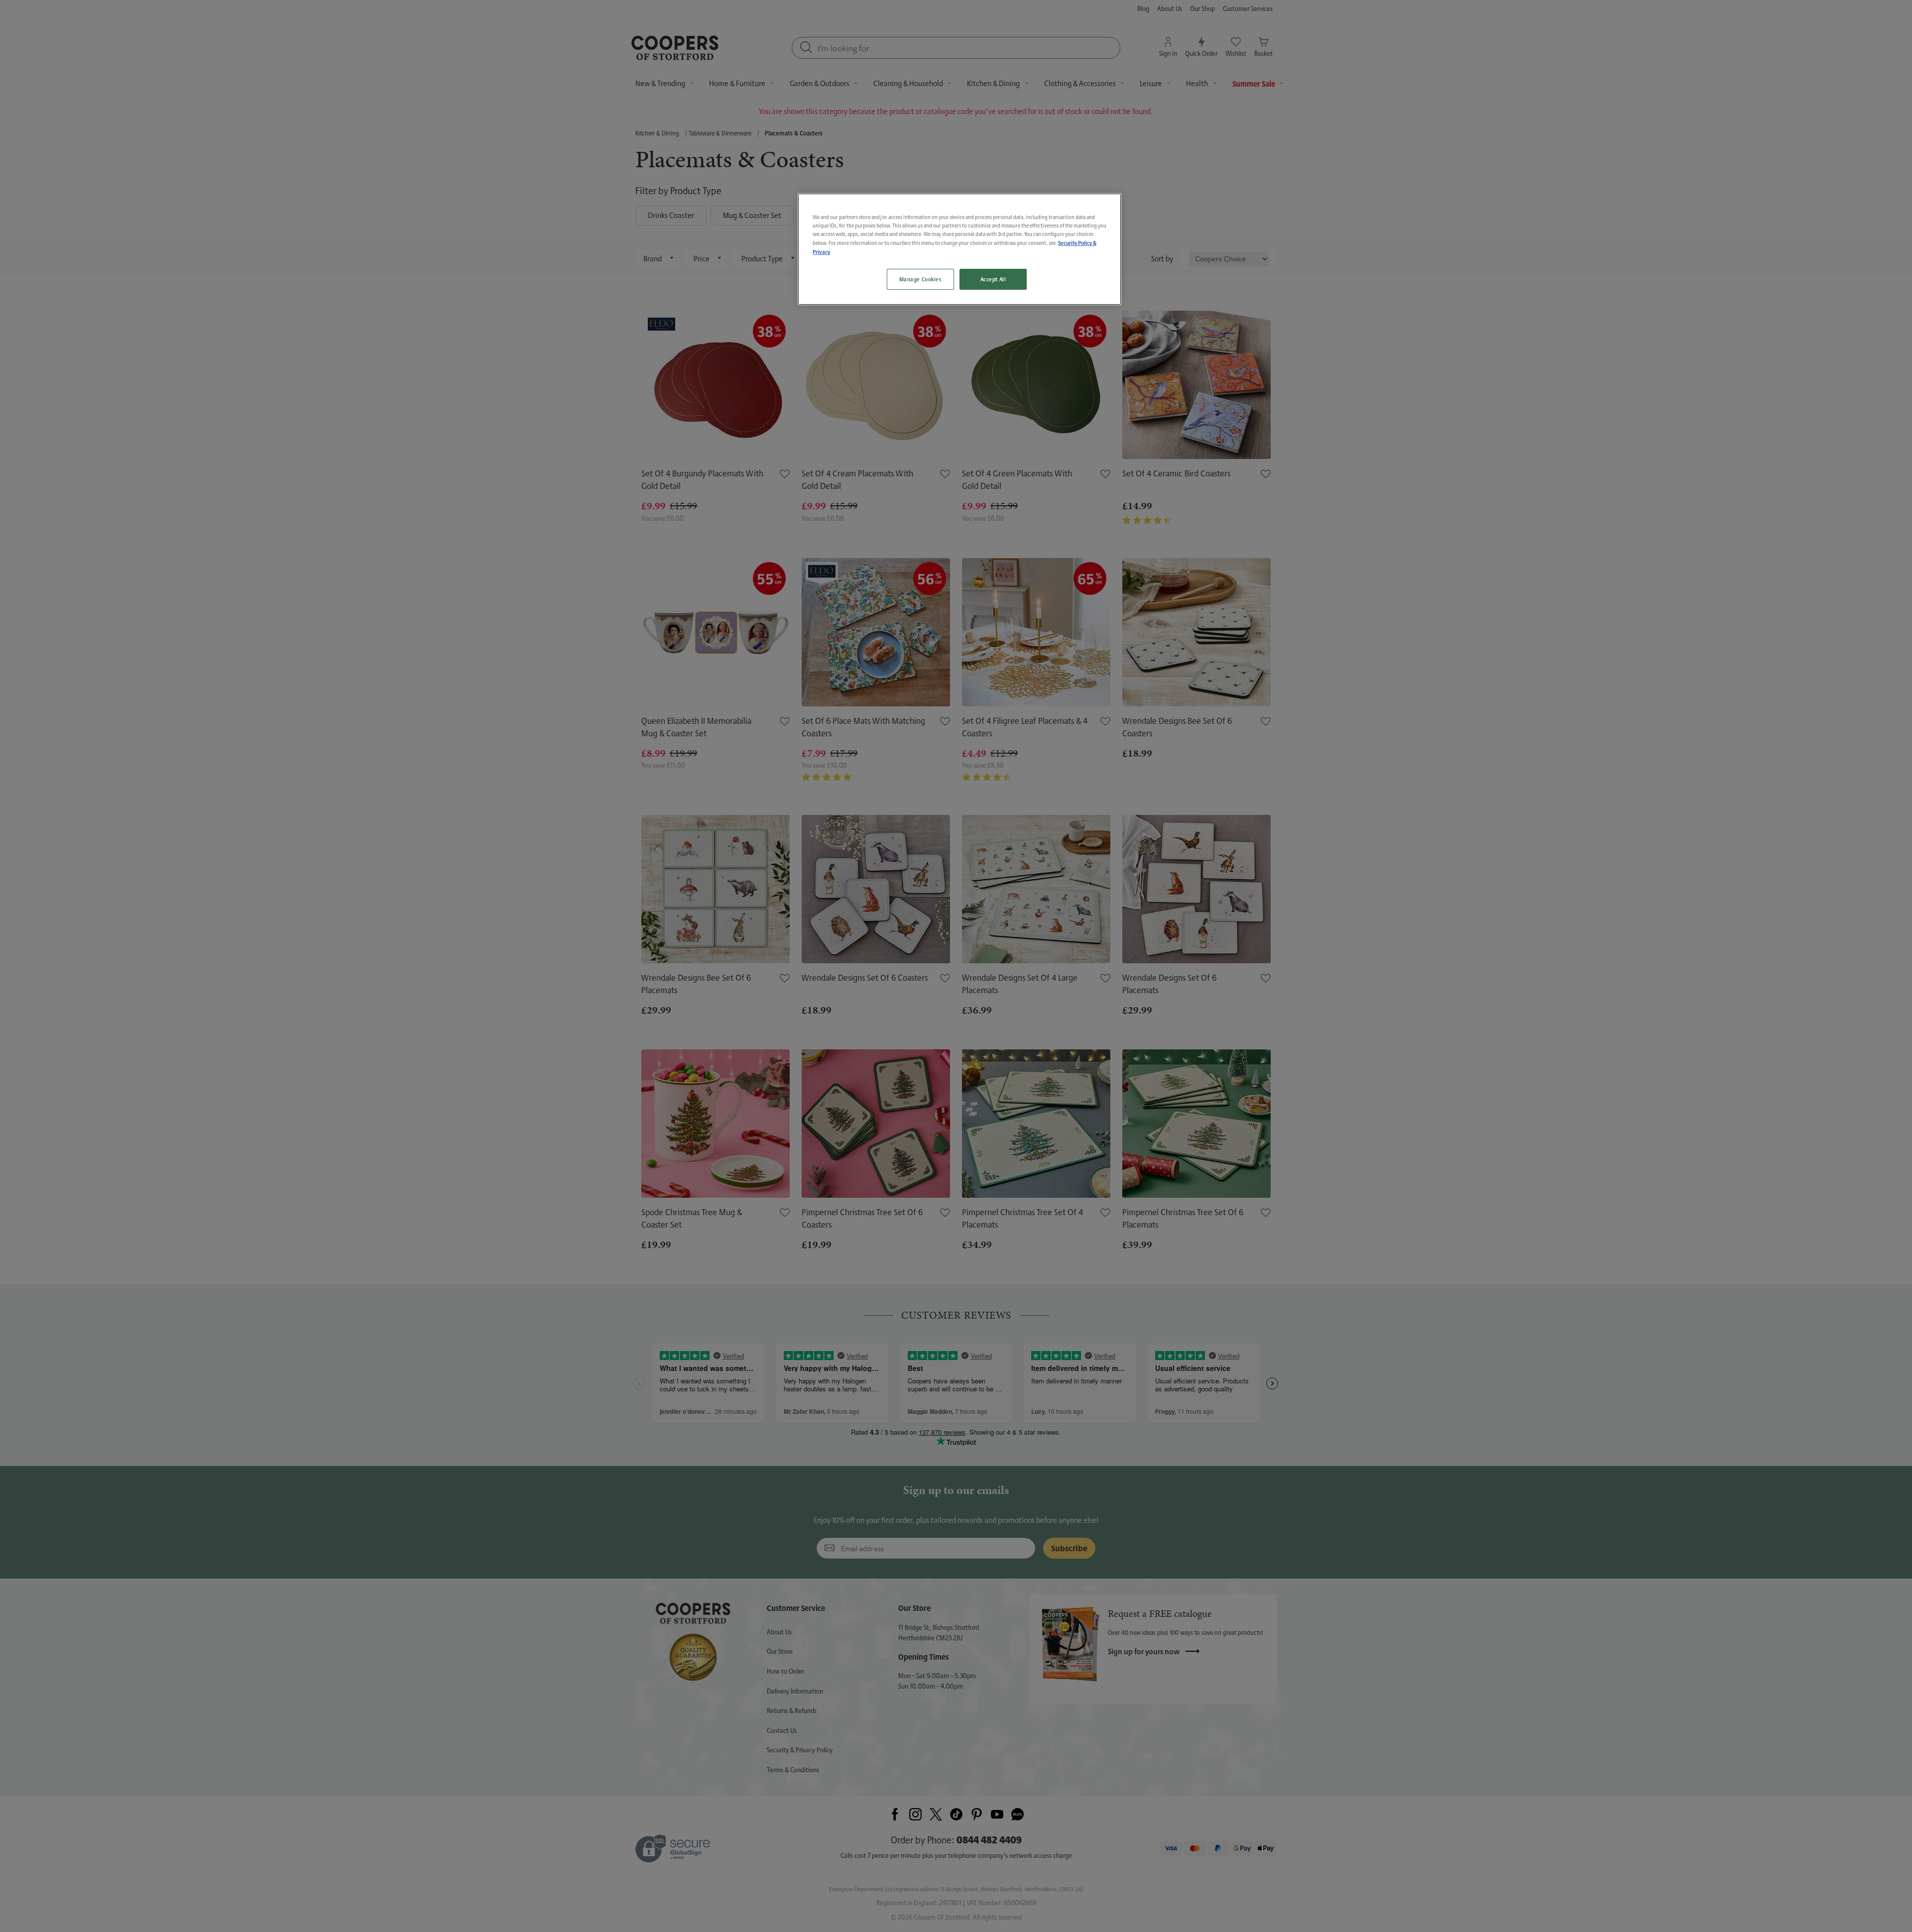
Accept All (993, 279)
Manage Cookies (920, 279)
